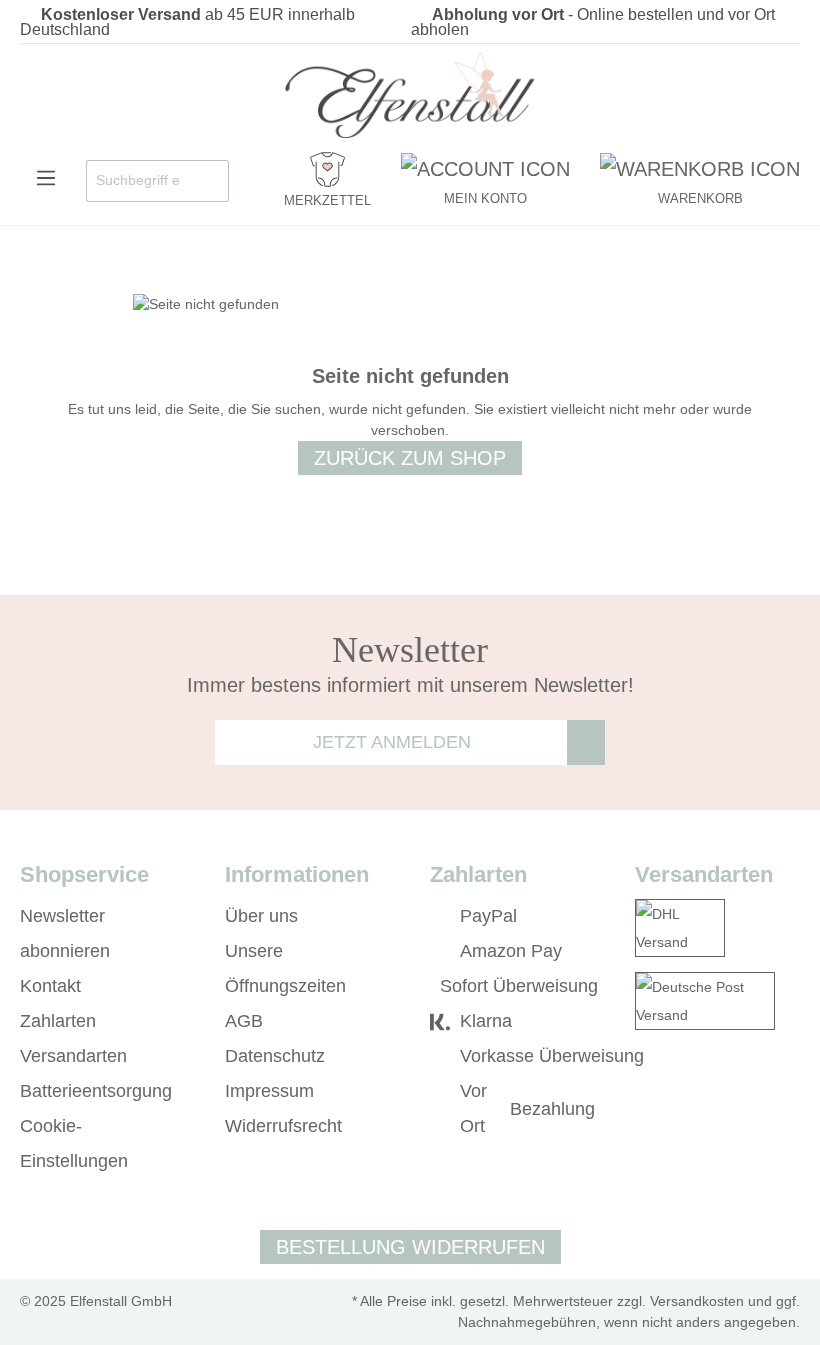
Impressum (269, 1091)
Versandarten (73, 1056)
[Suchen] (209, 181)
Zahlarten (58, 1021)
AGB (244, 1021)
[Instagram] (673, 1162)
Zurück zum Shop (410, 458)
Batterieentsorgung (96, 1091)
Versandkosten (697, 1301)
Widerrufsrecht (283, 1126)
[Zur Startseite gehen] (410, 97)
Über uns (261, 916)
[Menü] (46, 176)
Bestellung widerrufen (410, 1247)
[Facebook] (644, 1162)
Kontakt (50, 986)
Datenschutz (275, 1056)
